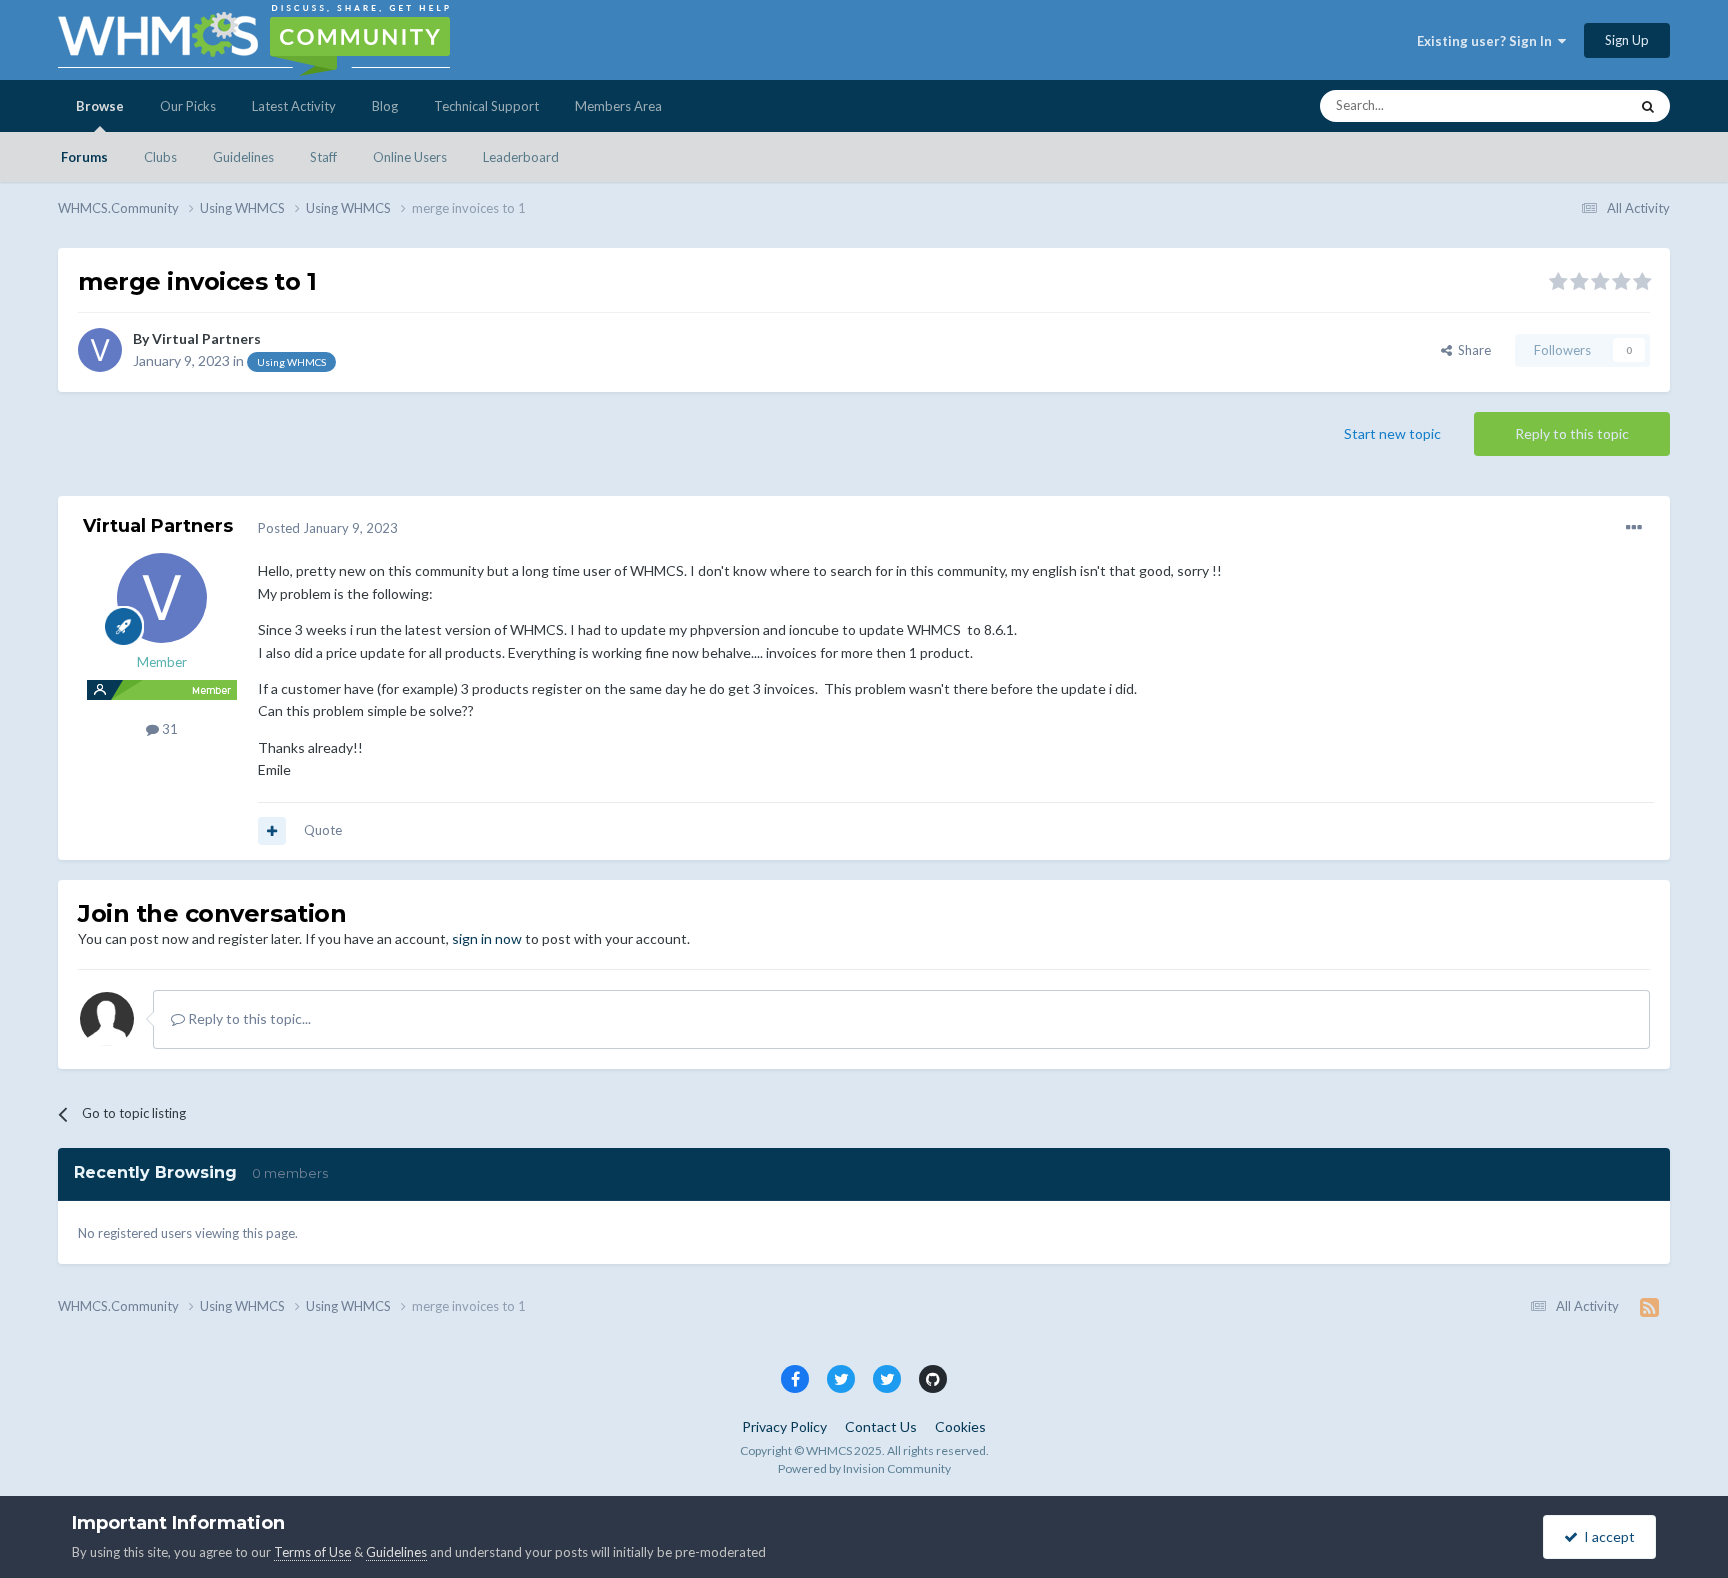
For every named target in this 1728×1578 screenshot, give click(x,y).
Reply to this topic (1572, 433)
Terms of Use (312, 1552)
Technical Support (486, 106)
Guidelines (243, 157)
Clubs (160, 157)
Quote (323, 830)
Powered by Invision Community (864, 1468)
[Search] (1648, 106)
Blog (385, 106)
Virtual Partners (206, 338)
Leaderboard (521, 157)
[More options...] (1634, 528)
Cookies (960, 1426)
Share (1471, 350)
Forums (84, 157)
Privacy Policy (784, 1426)
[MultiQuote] (272, 831)
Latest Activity (294, 106)
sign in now (487, 938)
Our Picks (188, 106)
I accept (1606, 1536)
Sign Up (1627, 40)
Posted (328, 528)
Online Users (410, 157)
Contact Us (881, 1426)
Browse (100, 106)
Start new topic (1392, 433)
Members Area (618, 106)
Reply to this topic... (248, 1018)
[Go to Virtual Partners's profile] (100, 350)
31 (168, 729)
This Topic (1572, 105)
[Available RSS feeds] (1649, 1307)
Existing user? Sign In (1487, 41)
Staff (323, 157)
